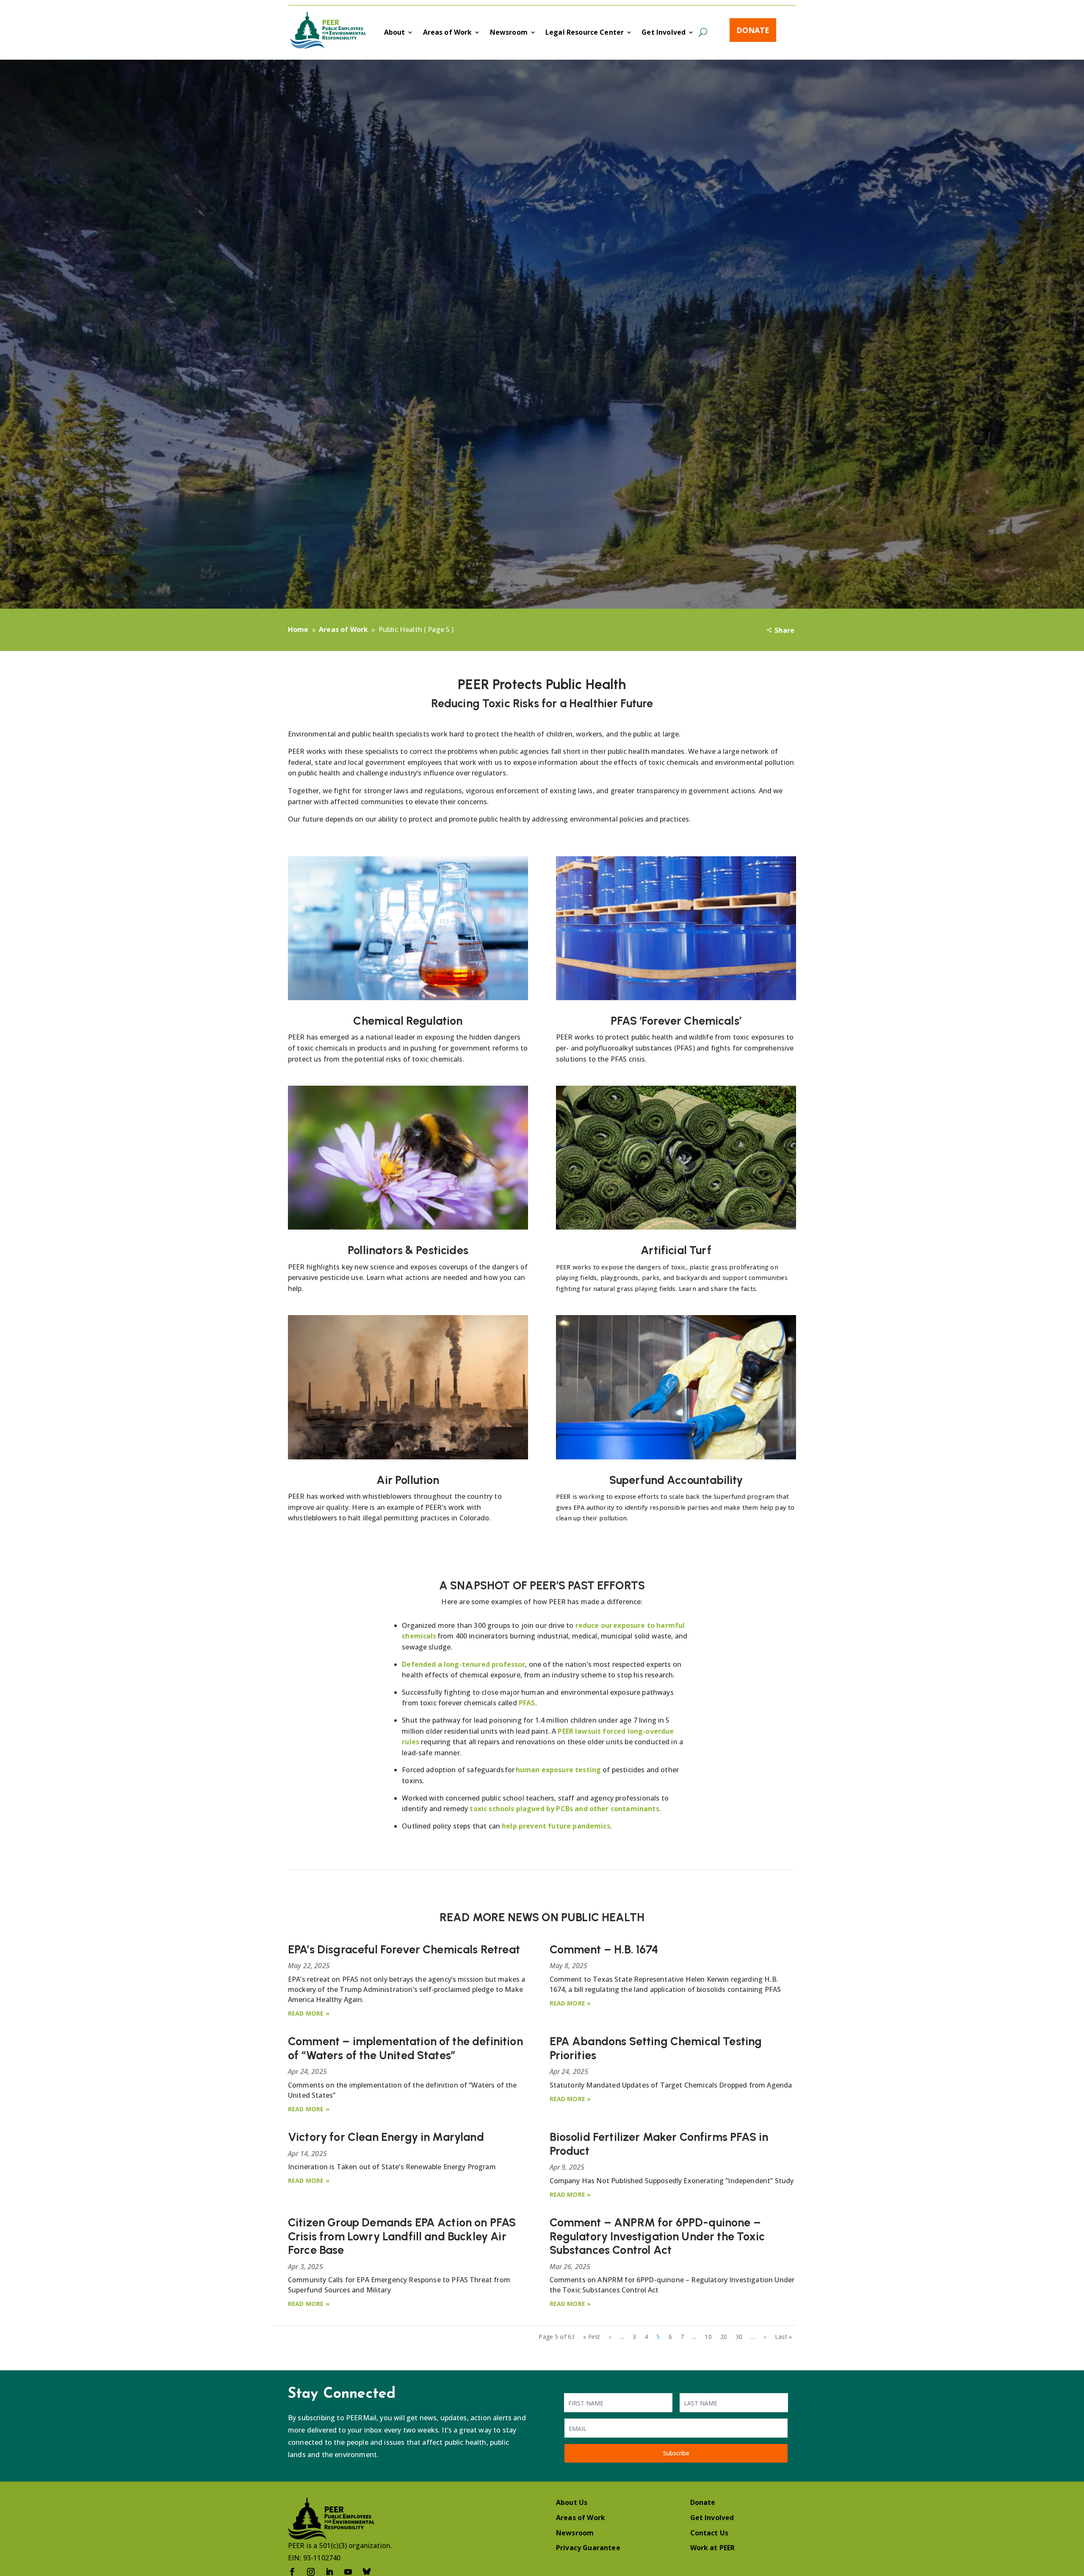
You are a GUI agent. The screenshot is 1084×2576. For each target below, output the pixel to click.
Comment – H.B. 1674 (604, 1949)
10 (708, 2337)
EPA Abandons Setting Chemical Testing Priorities (656, 2048)
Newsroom (509, 33)
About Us (572, 2502)
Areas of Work (448, 33)
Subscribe (676, 2453)
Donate (753, 30)
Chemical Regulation (408, 1021)
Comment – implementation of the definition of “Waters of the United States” (405, 2048)
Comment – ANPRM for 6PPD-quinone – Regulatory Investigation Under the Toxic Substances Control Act (657, 2236)
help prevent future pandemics (556, 1826)
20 (724, 2337)
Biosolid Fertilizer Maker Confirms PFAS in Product (659, 2144)
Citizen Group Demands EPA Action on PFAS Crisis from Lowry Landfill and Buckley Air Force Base (402, 2236)
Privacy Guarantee (588, 2548)
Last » (783, 2337)
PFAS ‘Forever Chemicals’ (676, 1021)
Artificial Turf (676, 1250)
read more (306, 2013)
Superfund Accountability (676, 1480)
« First (592, 2337)
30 (739, 2337)
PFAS (527, 1703)
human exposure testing (559, 1770)
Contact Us (709, 2533)
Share (784, 630)
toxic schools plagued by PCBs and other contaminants (564, 1809)
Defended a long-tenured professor (463, 1664)
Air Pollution (408, 1480)
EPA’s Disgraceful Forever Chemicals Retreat (404, 1949)
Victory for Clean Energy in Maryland (386, 2137)
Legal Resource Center (585, 33)
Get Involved (664, 33)
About (395, 33)
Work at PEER (713, 2548)
